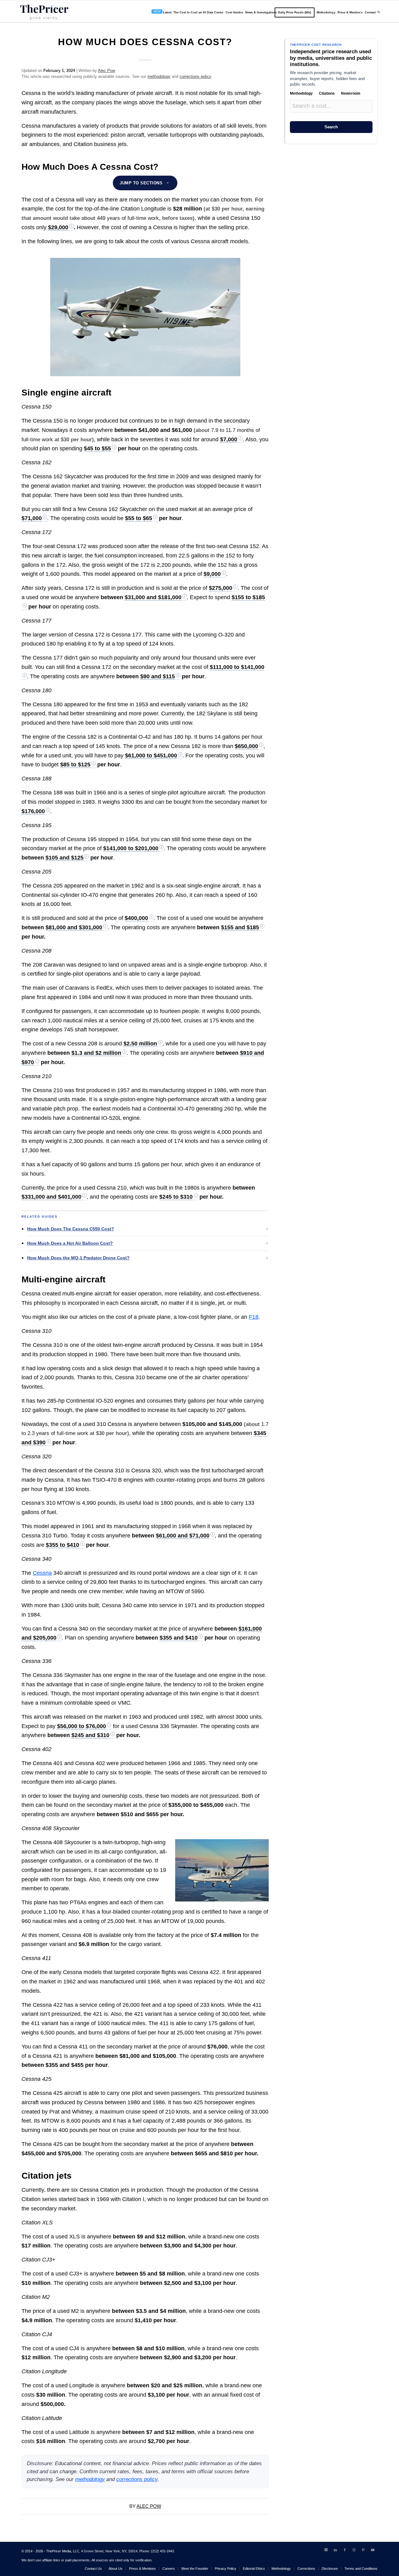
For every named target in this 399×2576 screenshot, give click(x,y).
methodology (159, 76)
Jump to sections (141, 183)
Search (331, 127)
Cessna (42, 1573)
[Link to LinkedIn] (335, 2550)
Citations (327, 93)
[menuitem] (186, 12)
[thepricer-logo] (44, 12)
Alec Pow (106, 71)
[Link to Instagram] (354, 2550)
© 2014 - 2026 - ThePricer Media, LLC (50, 2551)
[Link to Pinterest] (363, 2550)
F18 (254, 1317)
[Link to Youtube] (373, 2550)
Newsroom (351, 93)
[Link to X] (326, 2550)
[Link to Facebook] (345, 2550)
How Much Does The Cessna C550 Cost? (71, 1229)
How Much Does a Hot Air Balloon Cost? (70, 1243)
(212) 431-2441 (163, 2551)
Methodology (301, 93)
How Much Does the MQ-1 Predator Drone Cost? (78, 1258)
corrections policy (195, 76)
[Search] (379, 12)
